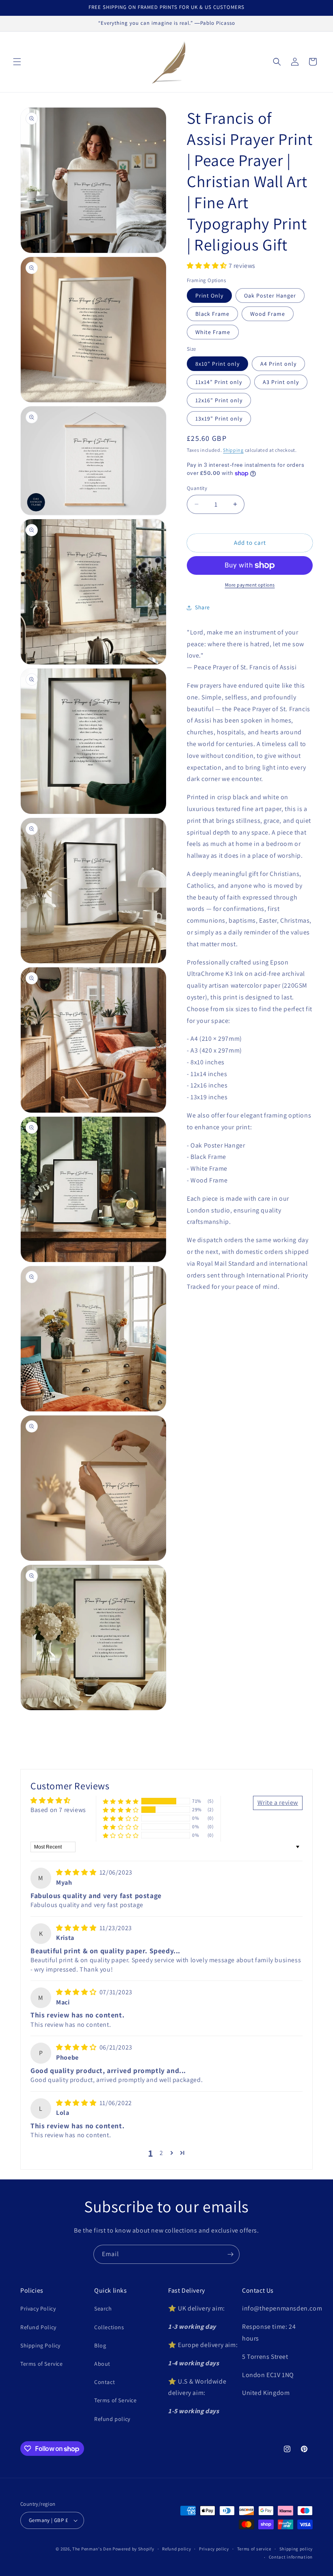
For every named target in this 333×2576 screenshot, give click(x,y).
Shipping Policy (40, 2345)
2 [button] (161, 2153)
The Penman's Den (92, 2549)
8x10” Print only (217, 364)
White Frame (213, 332)
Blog (100, 2345)
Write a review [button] (278, 1803)
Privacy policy (214, 2549)
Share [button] (202, 607)
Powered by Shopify (133, 2549)
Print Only (209, 296)
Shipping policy (296, 2549)
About (102, 2364)
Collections (109, 2327)
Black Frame (212, 314)
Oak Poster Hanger (270, 296)
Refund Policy (38, 2327)
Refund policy (112, 2419)
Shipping (233, 450)
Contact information (291, 2557)
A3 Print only (281, 382)
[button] (17, 62)
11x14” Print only (219, 382)
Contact (105, 2382)
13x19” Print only (219, 419)
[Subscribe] (230, 2254)
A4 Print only (278, 364)
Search (103, 2308)
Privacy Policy (38, 2308)
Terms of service (254, 2549)
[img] (77, 1872)
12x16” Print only (219, 400)
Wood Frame (268, 314)
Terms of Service (42, 2364)
